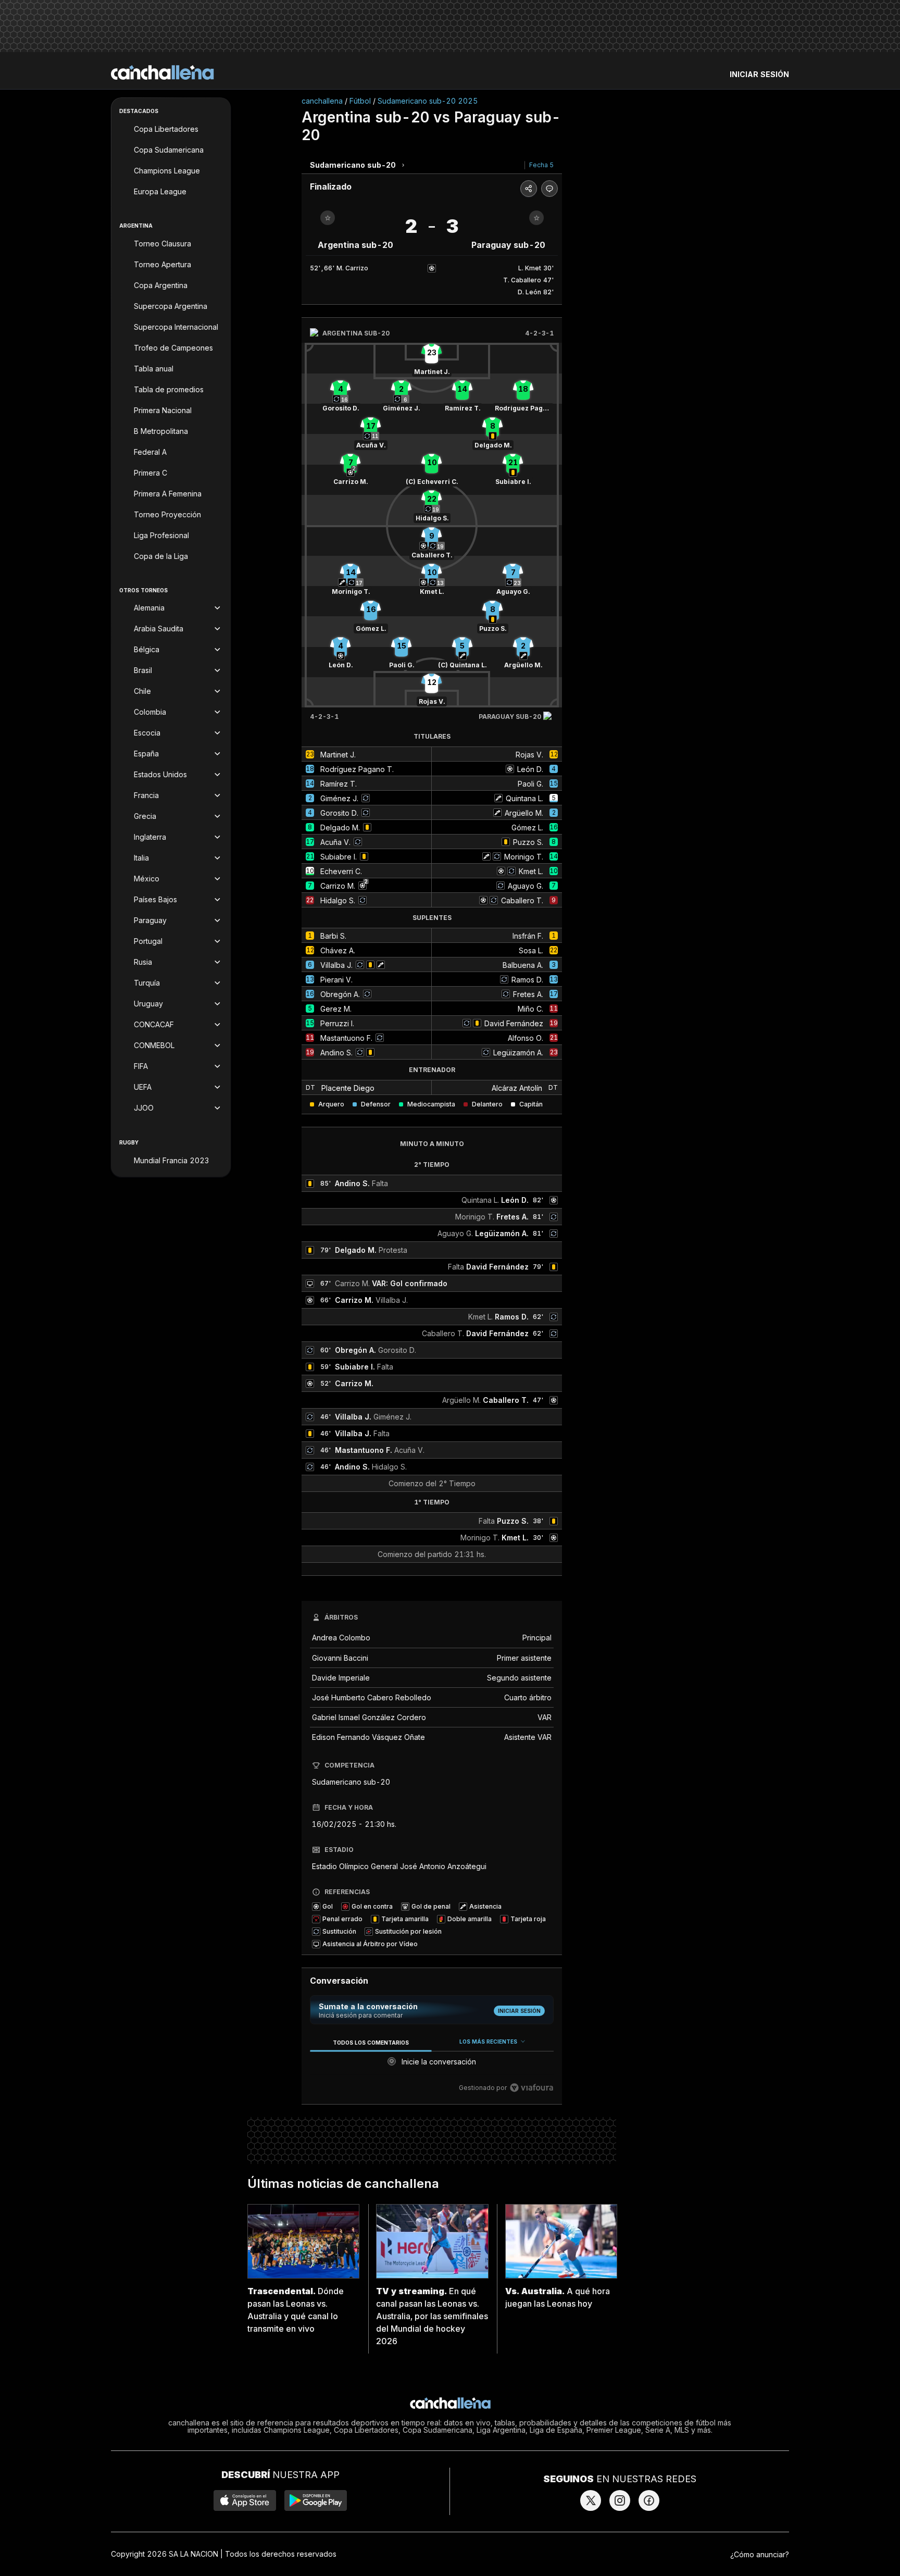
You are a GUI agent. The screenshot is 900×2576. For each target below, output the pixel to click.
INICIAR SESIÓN (759, 74)
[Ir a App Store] (245, 2500)
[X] (591, 2500)
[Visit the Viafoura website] (532, 2088)
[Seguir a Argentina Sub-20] (328, 218)
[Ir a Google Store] (316, 2500)
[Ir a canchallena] (162, 72)
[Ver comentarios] (549, 189)
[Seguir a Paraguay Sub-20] (536, 218)
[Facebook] (649, 2500)
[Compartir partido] (529, 189)
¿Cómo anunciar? (760, 2554)
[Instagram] (620, 2500)
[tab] (371, 2042)
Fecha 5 (541, 165)
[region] (432, 2065)
